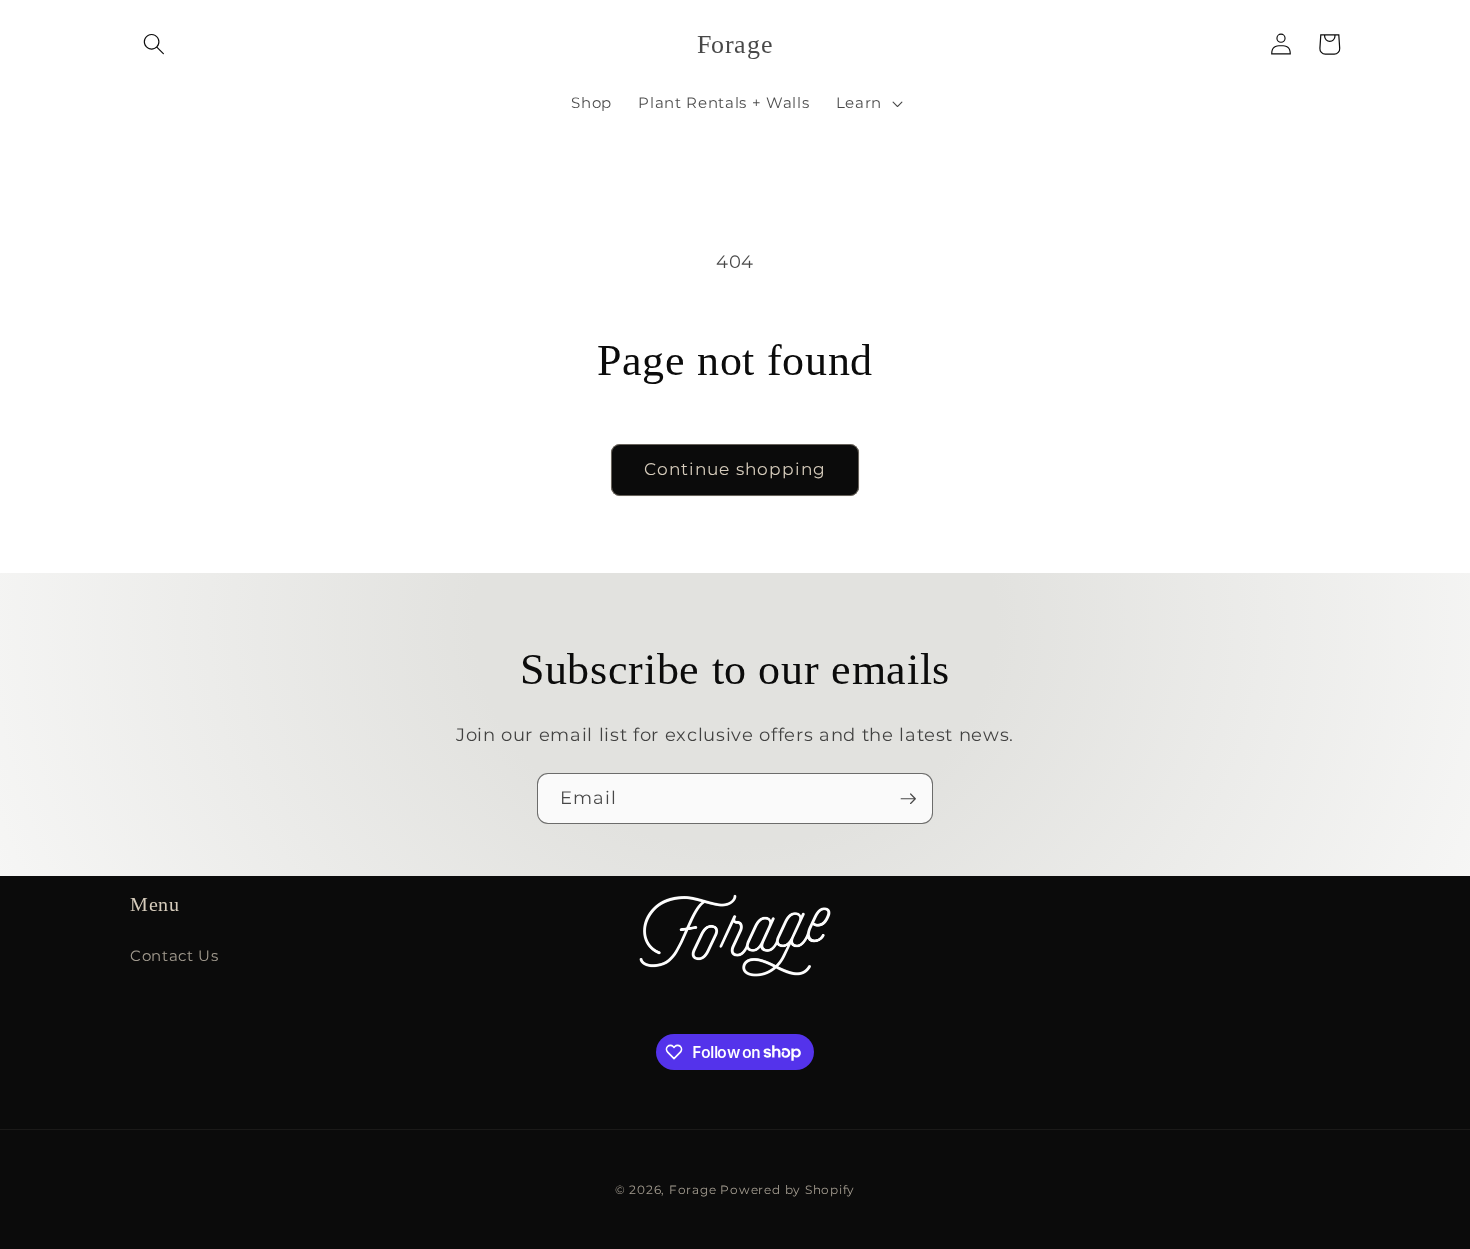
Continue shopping (735, 469)
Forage (693, 1189)
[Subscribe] (908, 799)
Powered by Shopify (787, 1189)
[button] (154, 44)
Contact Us (174, 955)
